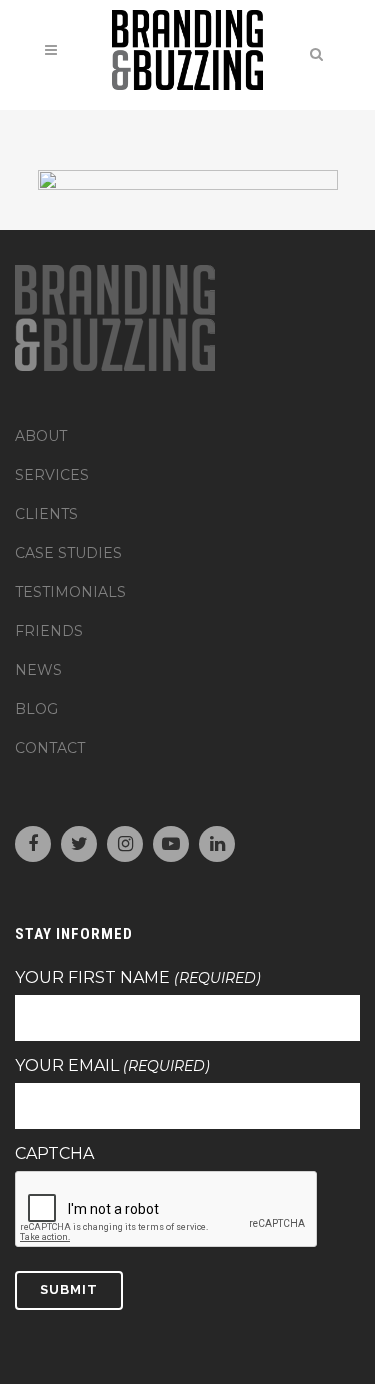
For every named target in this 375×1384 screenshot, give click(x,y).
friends (49, 631)
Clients (46, 514)
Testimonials (70, 592)
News (38, 670)
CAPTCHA (54, 1154)
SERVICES (52, 475)
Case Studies (68, 553)
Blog (36, 709)
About (41, 436)
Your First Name (138, 978)
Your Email (112, 1066)
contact (50, 748)
